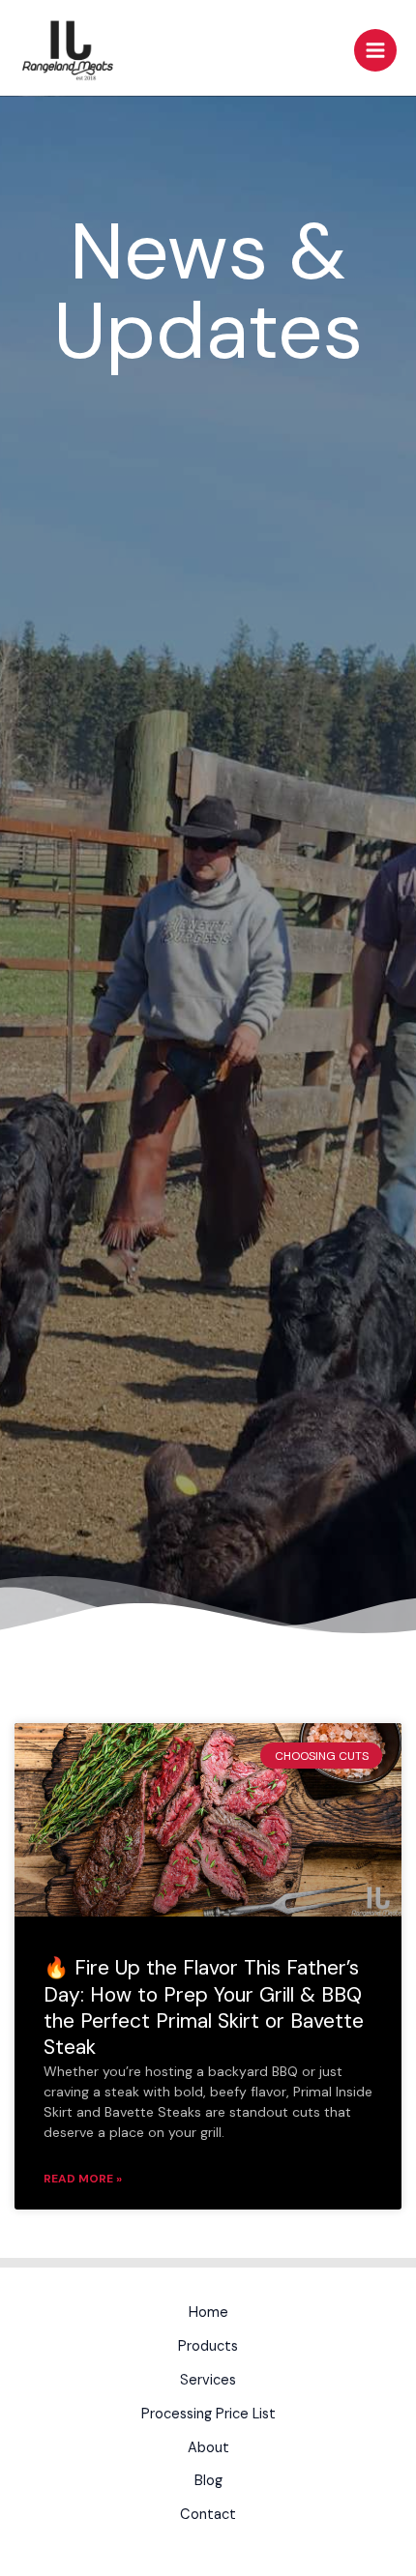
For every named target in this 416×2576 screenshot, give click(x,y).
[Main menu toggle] (375, 50)
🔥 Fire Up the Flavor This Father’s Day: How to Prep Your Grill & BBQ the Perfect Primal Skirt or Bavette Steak (204, 2007)
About (208, 2448)
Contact (208, 2515)
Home (208, 2313)
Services (208, 2380)
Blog (208, 2481)
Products (208, 2346)
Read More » (83, 2179)
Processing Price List (208, 2414)
